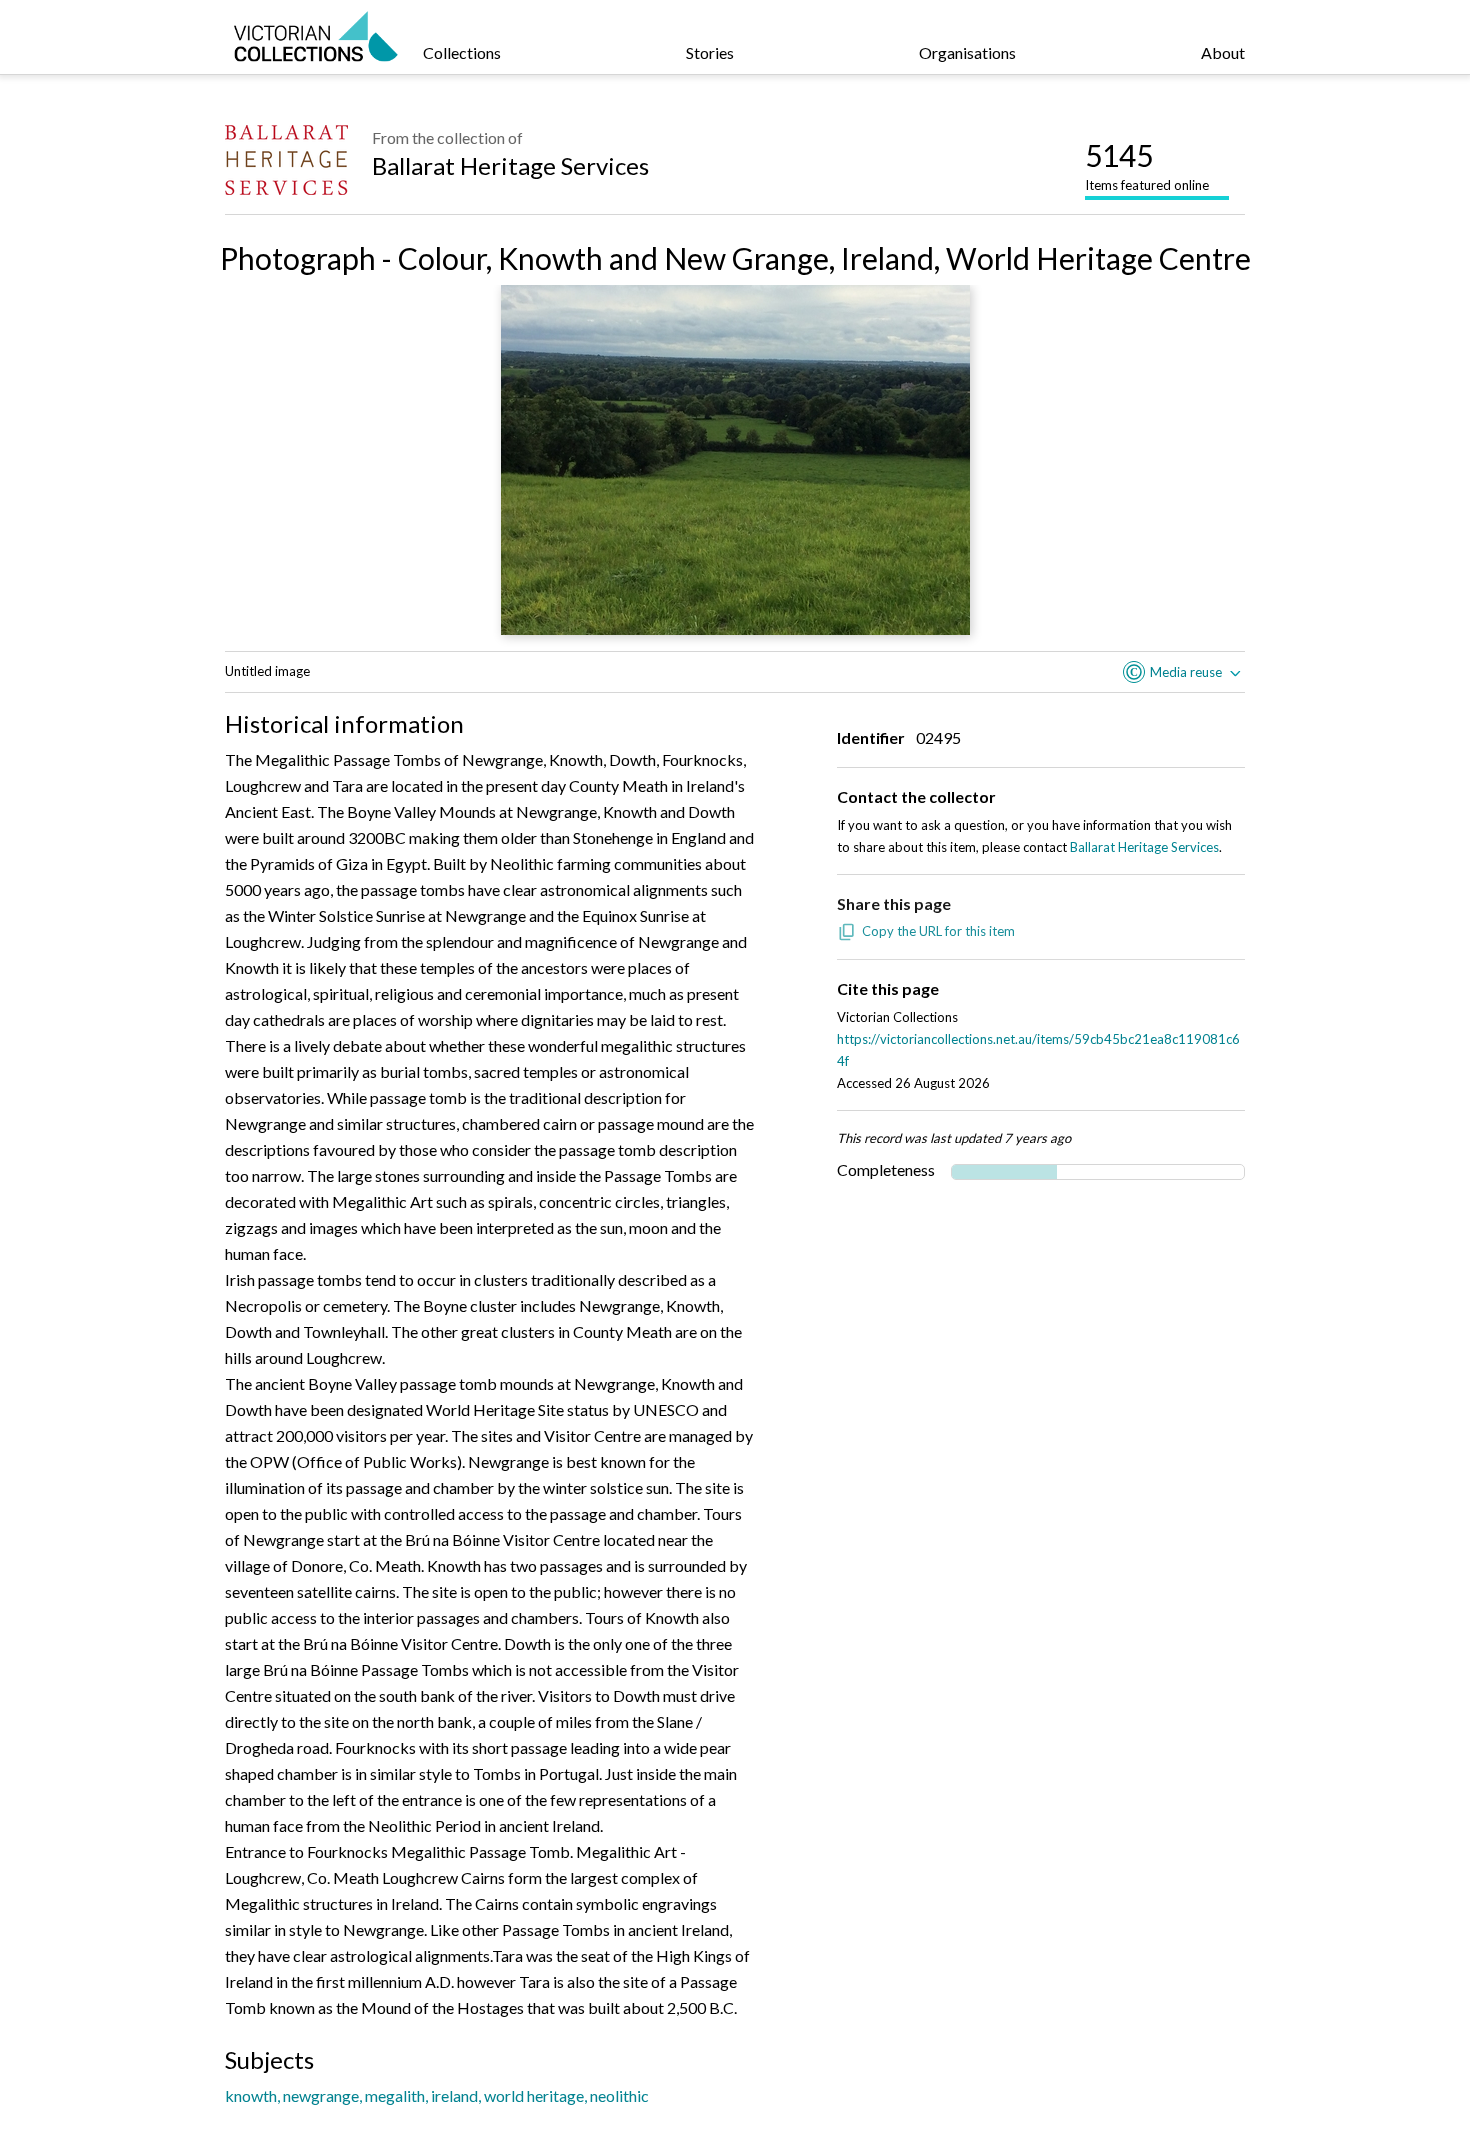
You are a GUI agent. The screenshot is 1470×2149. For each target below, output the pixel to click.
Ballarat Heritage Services (510, 165)
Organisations (967, 52)
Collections (462, 52)
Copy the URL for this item (938, 931)
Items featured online (1147, 165)
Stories (710, 52)
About (1223, 52)
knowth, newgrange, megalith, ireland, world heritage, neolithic (437, 2095)
